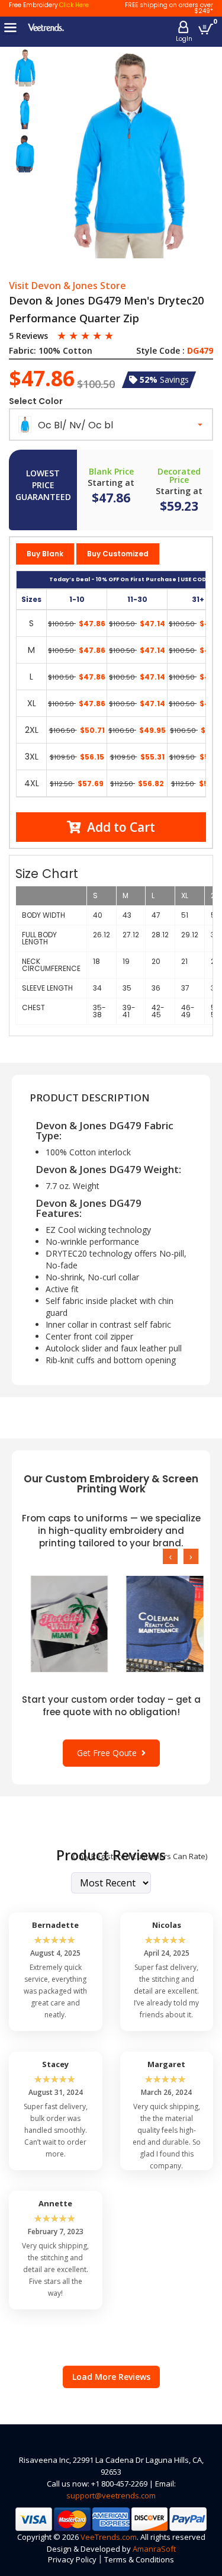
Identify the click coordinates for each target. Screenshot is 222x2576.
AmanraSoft (154, 2549)
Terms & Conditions (139, 2559)
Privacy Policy (72, 2559)
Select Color (36, 401)
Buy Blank (45, 554)
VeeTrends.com (109, 2537)
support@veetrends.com (111, 2495)
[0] (206, 29)
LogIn (184, 39)
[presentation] (170, 1556)
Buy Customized (118, 554)
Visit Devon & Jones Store (67, 286)
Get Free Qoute (109, 1753)
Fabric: (22, 351)
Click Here (74, 5)
